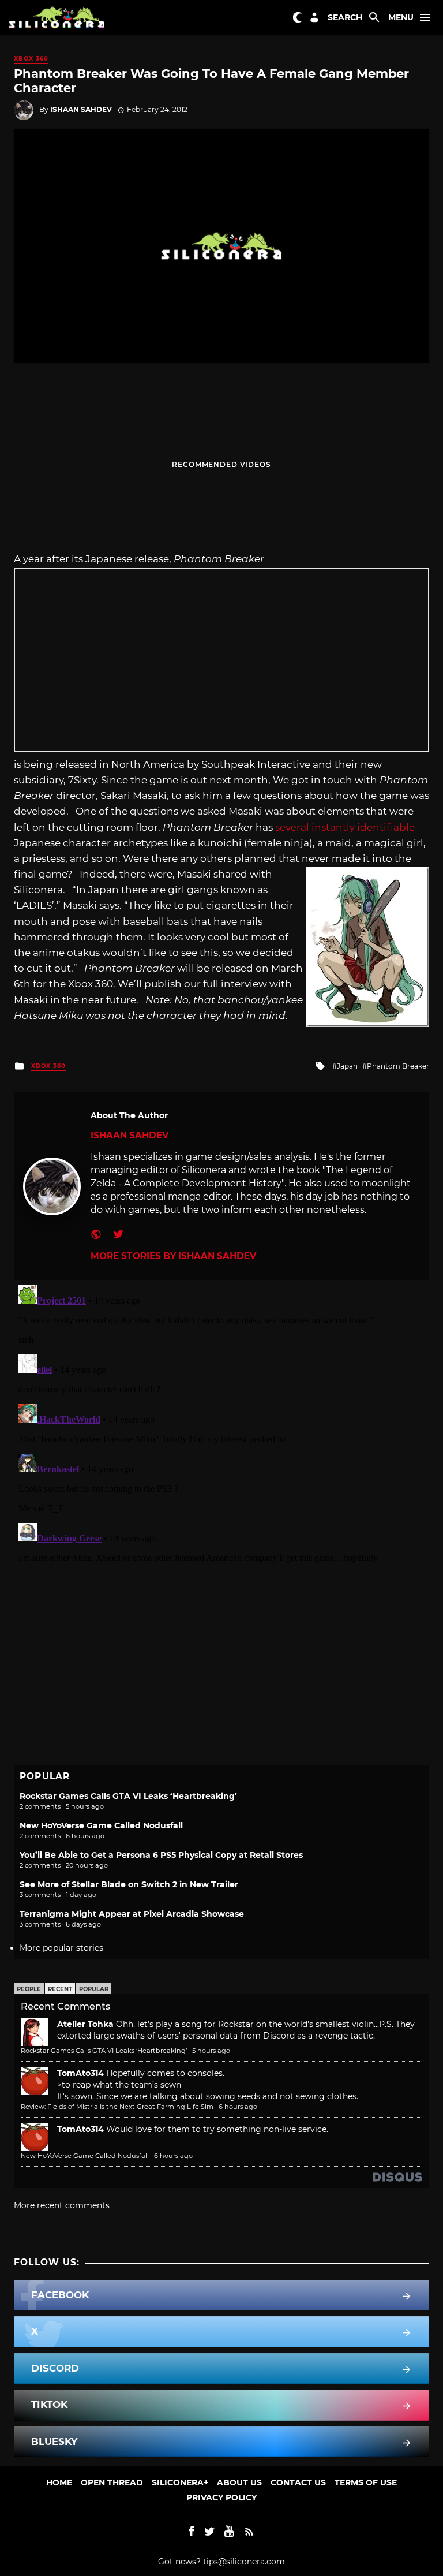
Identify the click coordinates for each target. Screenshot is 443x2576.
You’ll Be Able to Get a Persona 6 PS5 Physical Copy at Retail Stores (161, 1855)
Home (59, 2482)
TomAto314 (80, 2073)
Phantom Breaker (398, 1066)
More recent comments (62, 2205)
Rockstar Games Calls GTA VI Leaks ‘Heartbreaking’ (128, 1796)
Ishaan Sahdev (81, 109)
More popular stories (61, 1948)
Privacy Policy (221, 2497)
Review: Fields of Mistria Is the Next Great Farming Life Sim (117, 2107)
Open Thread (112, 2482)
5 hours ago (211, 2051)
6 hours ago (238, 2107)
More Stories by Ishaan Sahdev (173, 1256)
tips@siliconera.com (244, 2562)
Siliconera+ (180, 2482)
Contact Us (298, 2482)
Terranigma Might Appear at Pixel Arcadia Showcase (132, 1914)
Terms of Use (366, 2482)
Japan (347, 1066)
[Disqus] (221, 1425)
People (29, 1989)
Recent (60, 1989)
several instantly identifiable (345, 827)
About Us (239, 2482)
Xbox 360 (31, 59)
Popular (94, 1989)
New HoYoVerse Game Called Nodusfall (101, 1825)
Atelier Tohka (85, 2024)
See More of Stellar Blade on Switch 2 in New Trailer (129, 1884)
